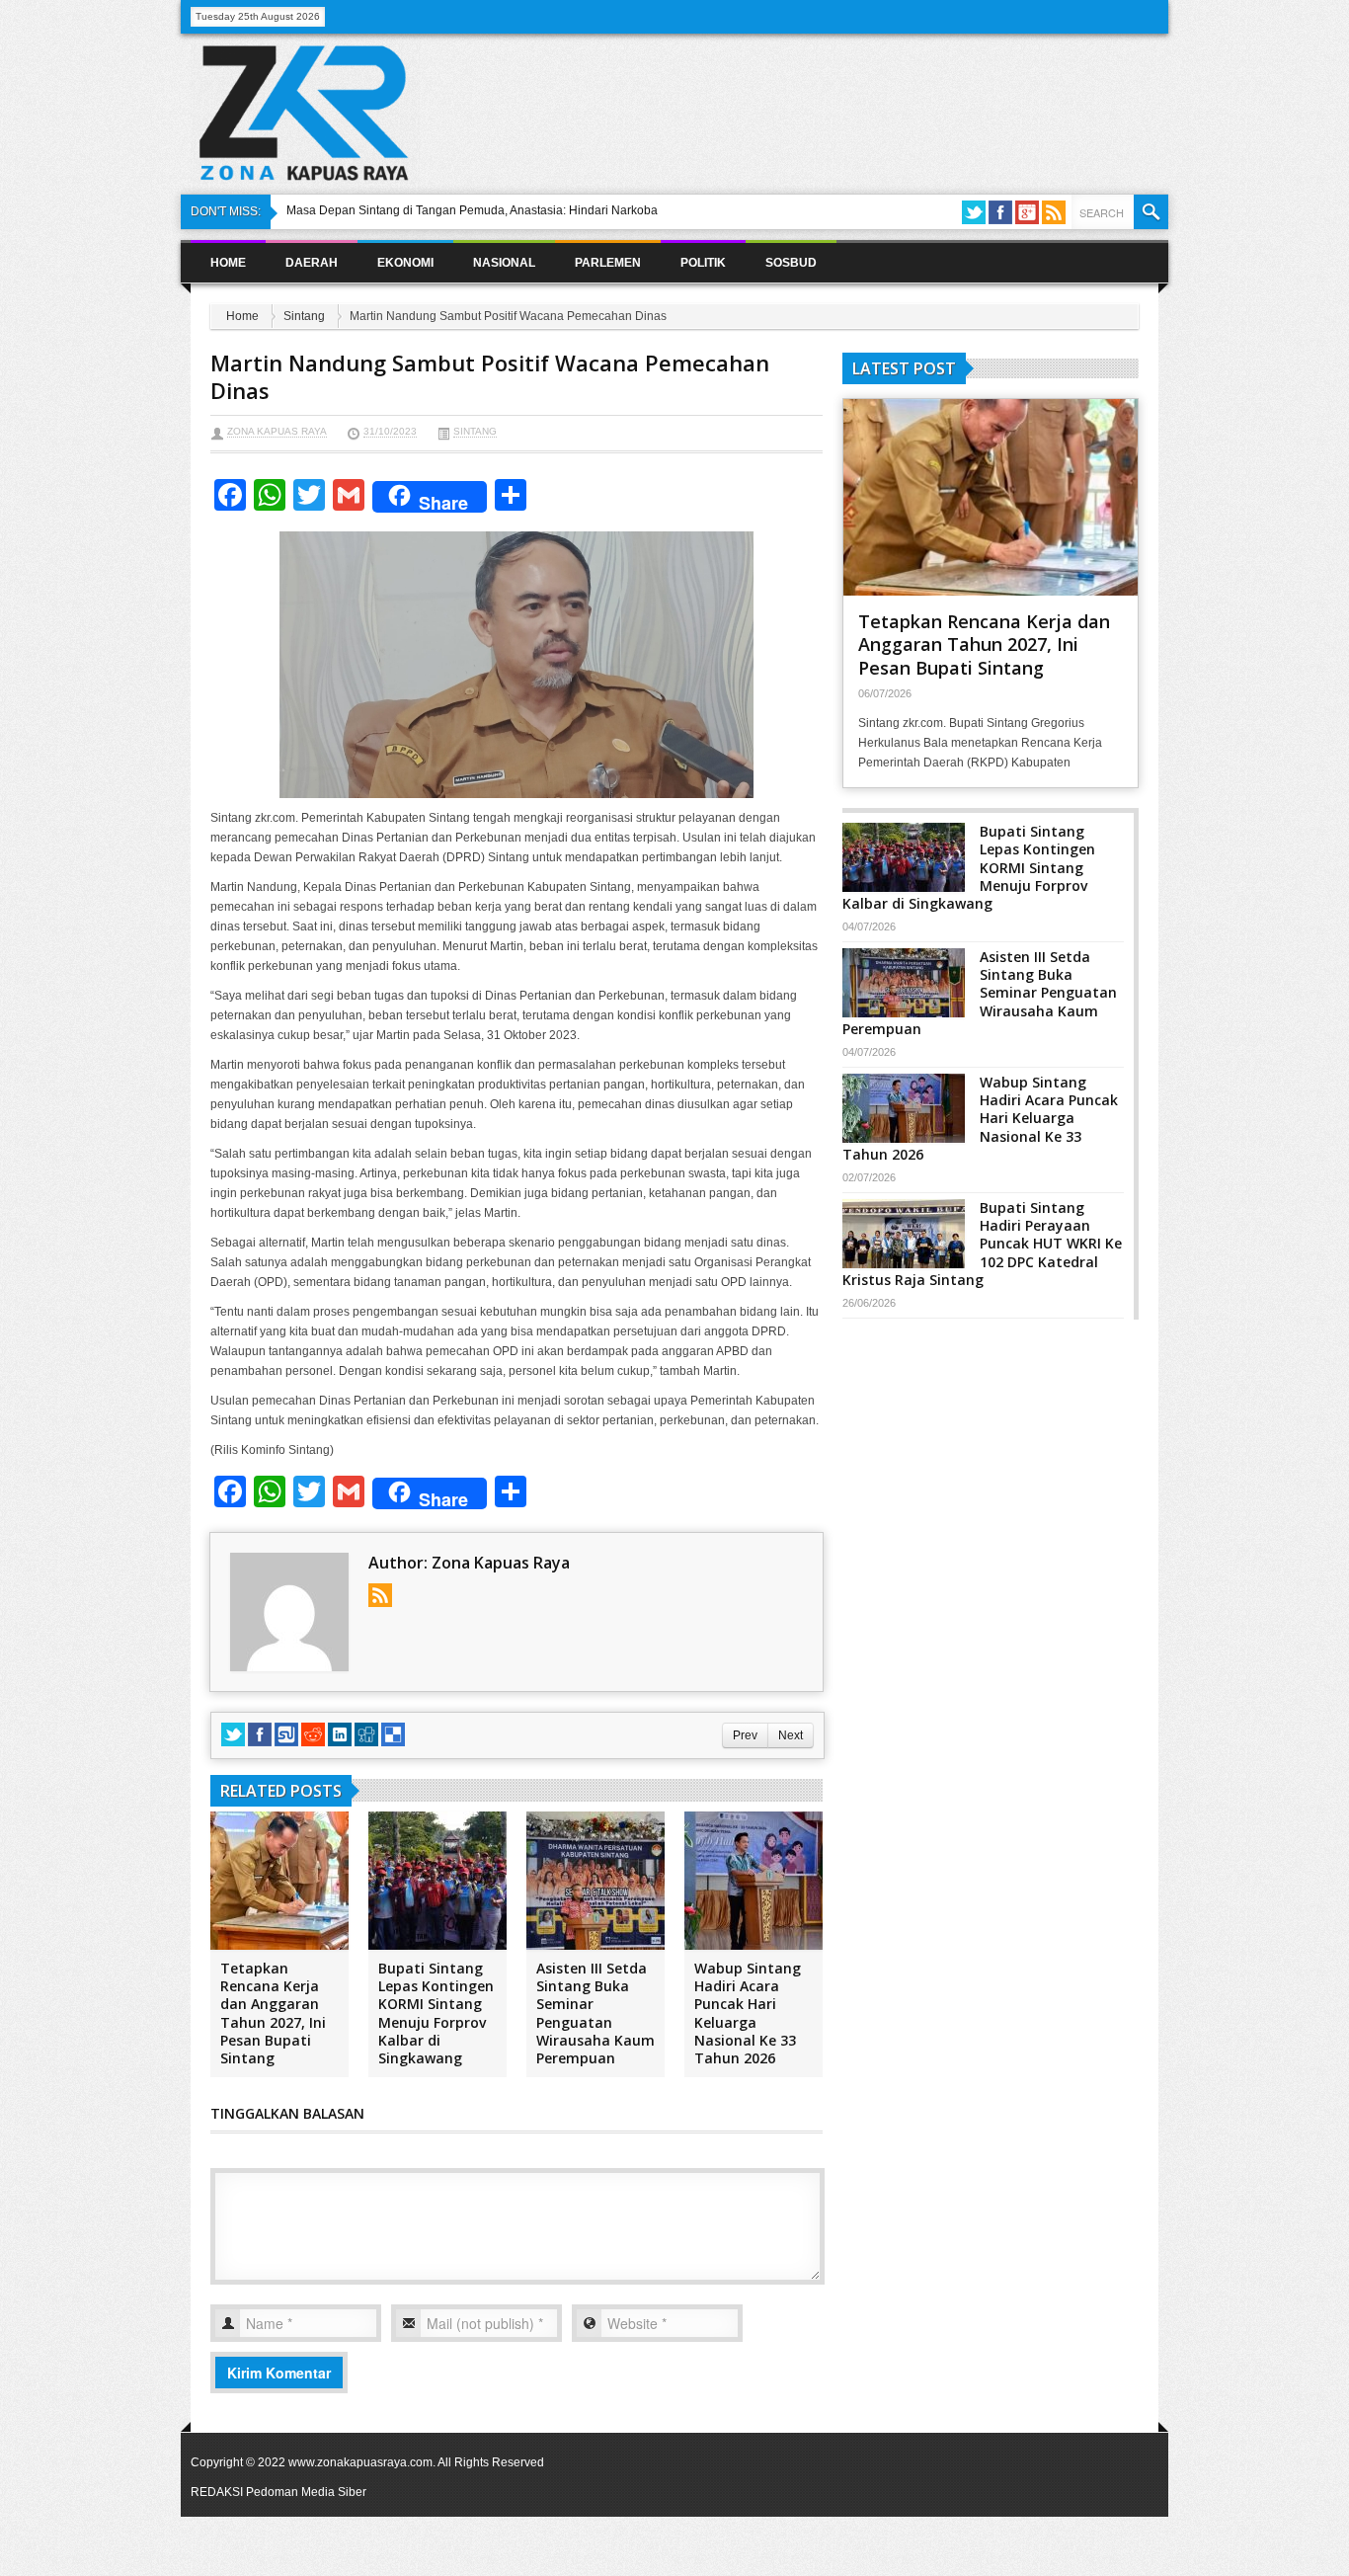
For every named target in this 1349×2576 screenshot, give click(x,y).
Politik (703, 263)
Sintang (304, 316)
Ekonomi (405, 263)
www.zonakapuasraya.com (360, 2462)
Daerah (312, 263)
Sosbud (791, 263)
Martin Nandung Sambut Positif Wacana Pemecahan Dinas (490, 377)
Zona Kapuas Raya (277, 431)
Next (791, 1735)
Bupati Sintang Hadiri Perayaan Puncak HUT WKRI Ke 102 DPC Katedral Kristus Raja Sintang (982, 1244)
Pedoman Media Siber (306, 2492)
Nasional (504, 263)
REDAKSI (217, 2492)
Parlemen (608, 263)
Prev (745, 1735)
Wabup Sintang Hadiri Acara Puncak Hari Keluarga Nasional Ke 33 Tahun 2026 (748, 2013)
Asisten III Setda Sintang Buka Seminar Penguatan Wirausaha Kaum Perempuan (595, 2013)
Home (228, 263)
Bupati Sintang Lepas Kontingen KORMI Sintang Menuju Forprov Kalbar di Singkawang (436, 2013)
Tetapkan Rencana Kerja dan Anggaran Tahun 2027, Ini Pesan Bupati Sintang (273, 2013)
